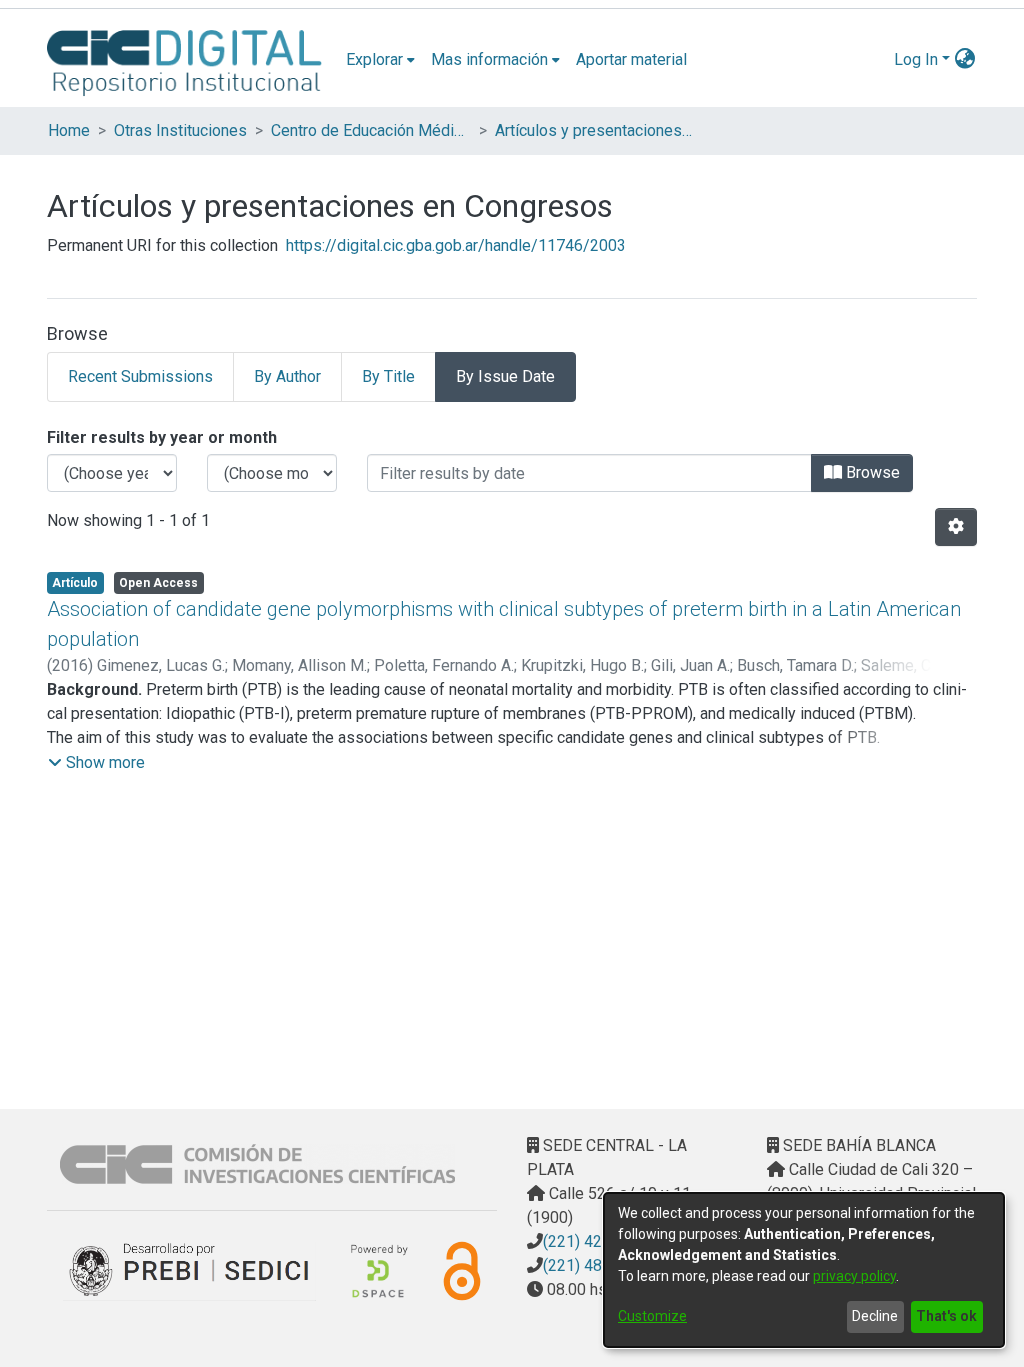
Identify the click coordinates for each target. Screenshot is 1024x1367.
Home (69, 130)
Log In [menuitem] (916, 59)
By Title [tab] (388, 376)
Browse (871, 472)
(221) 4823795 (595, 1265)
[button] (96, 763)
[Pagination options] (956, 527)
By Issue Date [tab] (505, 376)
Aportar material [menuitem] (631, 59)
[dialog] (804, 1270)
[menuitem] (380, 60)
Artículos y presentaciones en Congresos (595, 130)
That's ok (946, 1316)
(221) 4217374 (595, 1241)
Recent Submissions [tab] (140, 376)
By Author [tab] (287, 376)
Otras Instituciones (180, 130)
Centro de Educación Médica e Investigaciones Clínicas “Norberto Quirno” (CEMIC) (371, 130)
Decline (875, 1316)
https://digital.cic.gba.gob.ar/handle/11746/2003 (456, 245)
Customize (652, 1316)
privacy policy (854, 1276)
